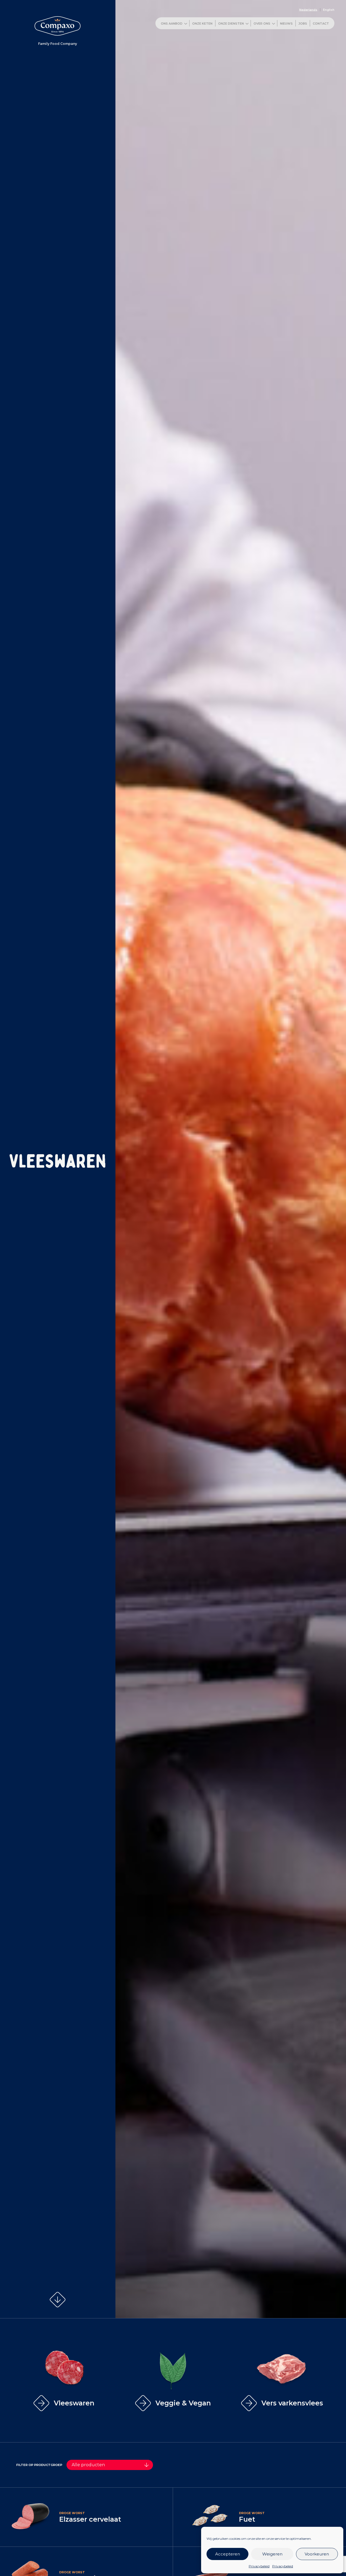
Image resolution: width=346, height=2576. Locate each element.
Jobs (303, 24)
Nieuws (286, 24)
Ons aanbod (172, 24)
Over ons (262, 24)
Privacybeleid (259, 2566)
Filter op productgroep (39, 2465)
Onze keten (202, 24)
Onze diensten (231, 24)
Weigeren (272, 2554)
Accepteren (228, 2554)
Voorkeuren (317, 2554)
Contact (321, 24)
